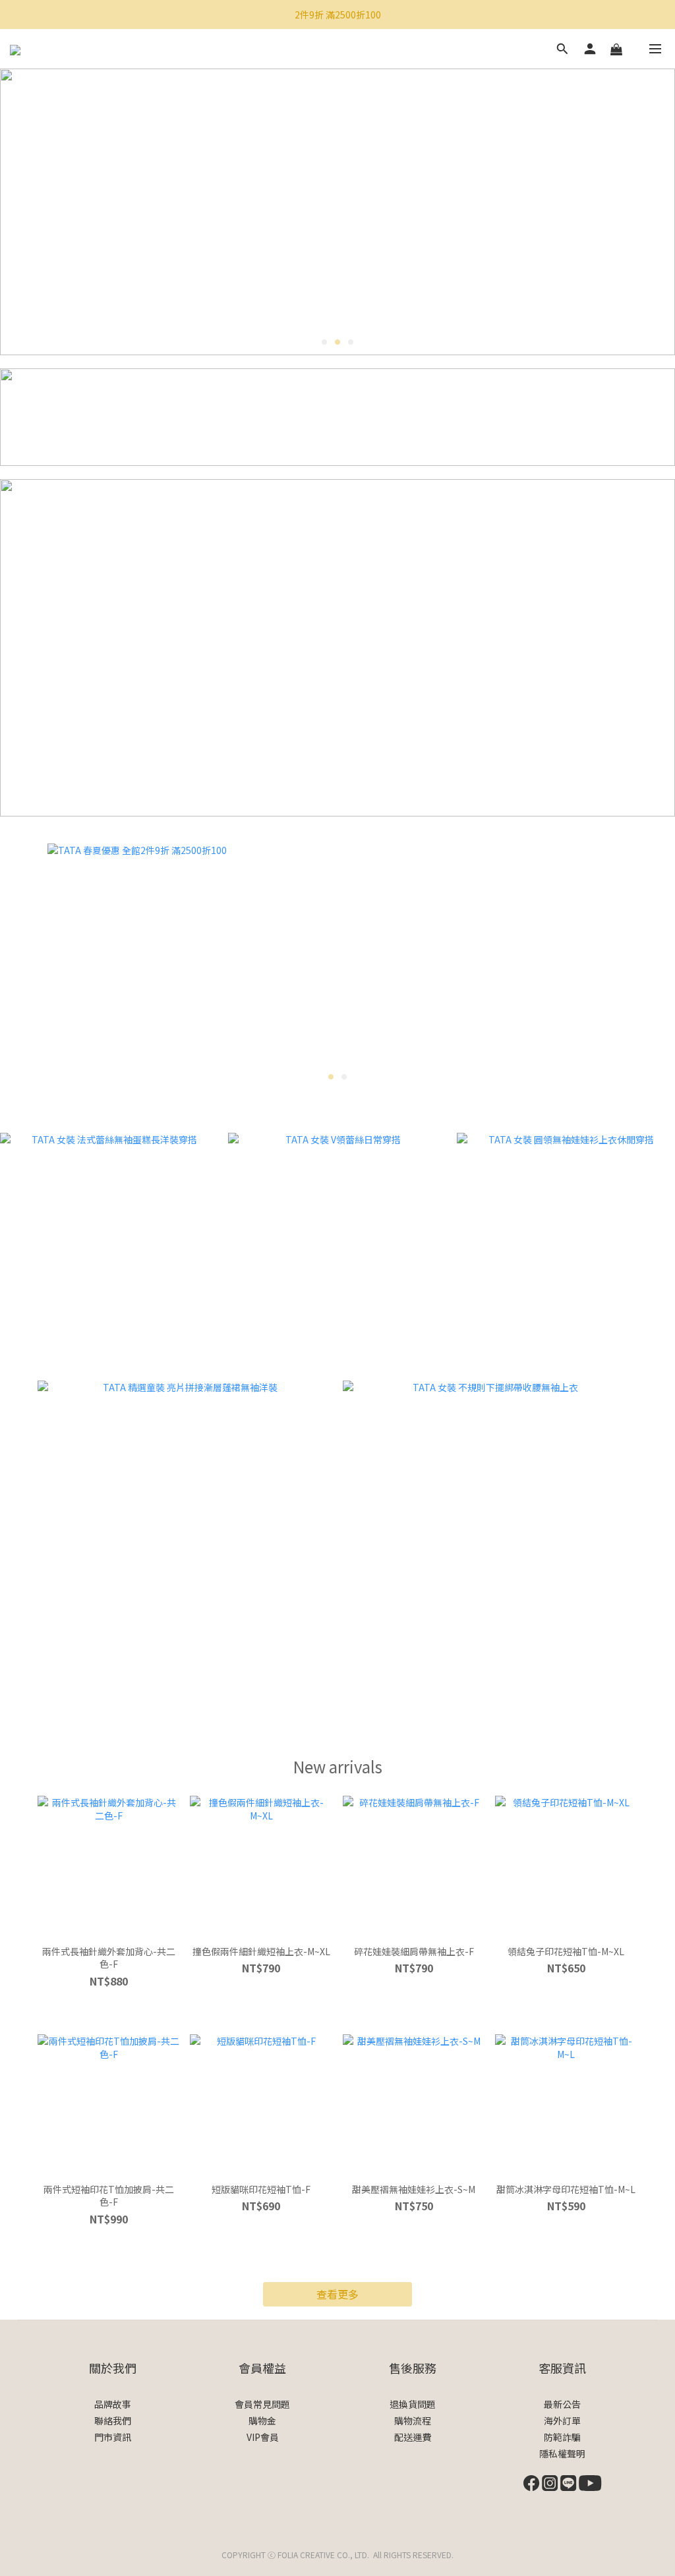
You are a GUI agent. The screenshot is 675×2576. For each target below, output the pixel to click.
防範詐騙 (562, 2437)
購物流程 (413, 2420)
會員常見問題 (262, 2404)
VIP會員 (263, 2437)
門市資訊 (113, 2437)
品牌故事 (113, 2404)
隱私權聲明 (562, 2453)
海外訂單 (562, 2420)
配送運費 (413, 2437)
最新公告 (562, 2404)
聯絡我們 (113, 2420)
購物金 (262, 2420)
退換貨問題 (413, 2404)
